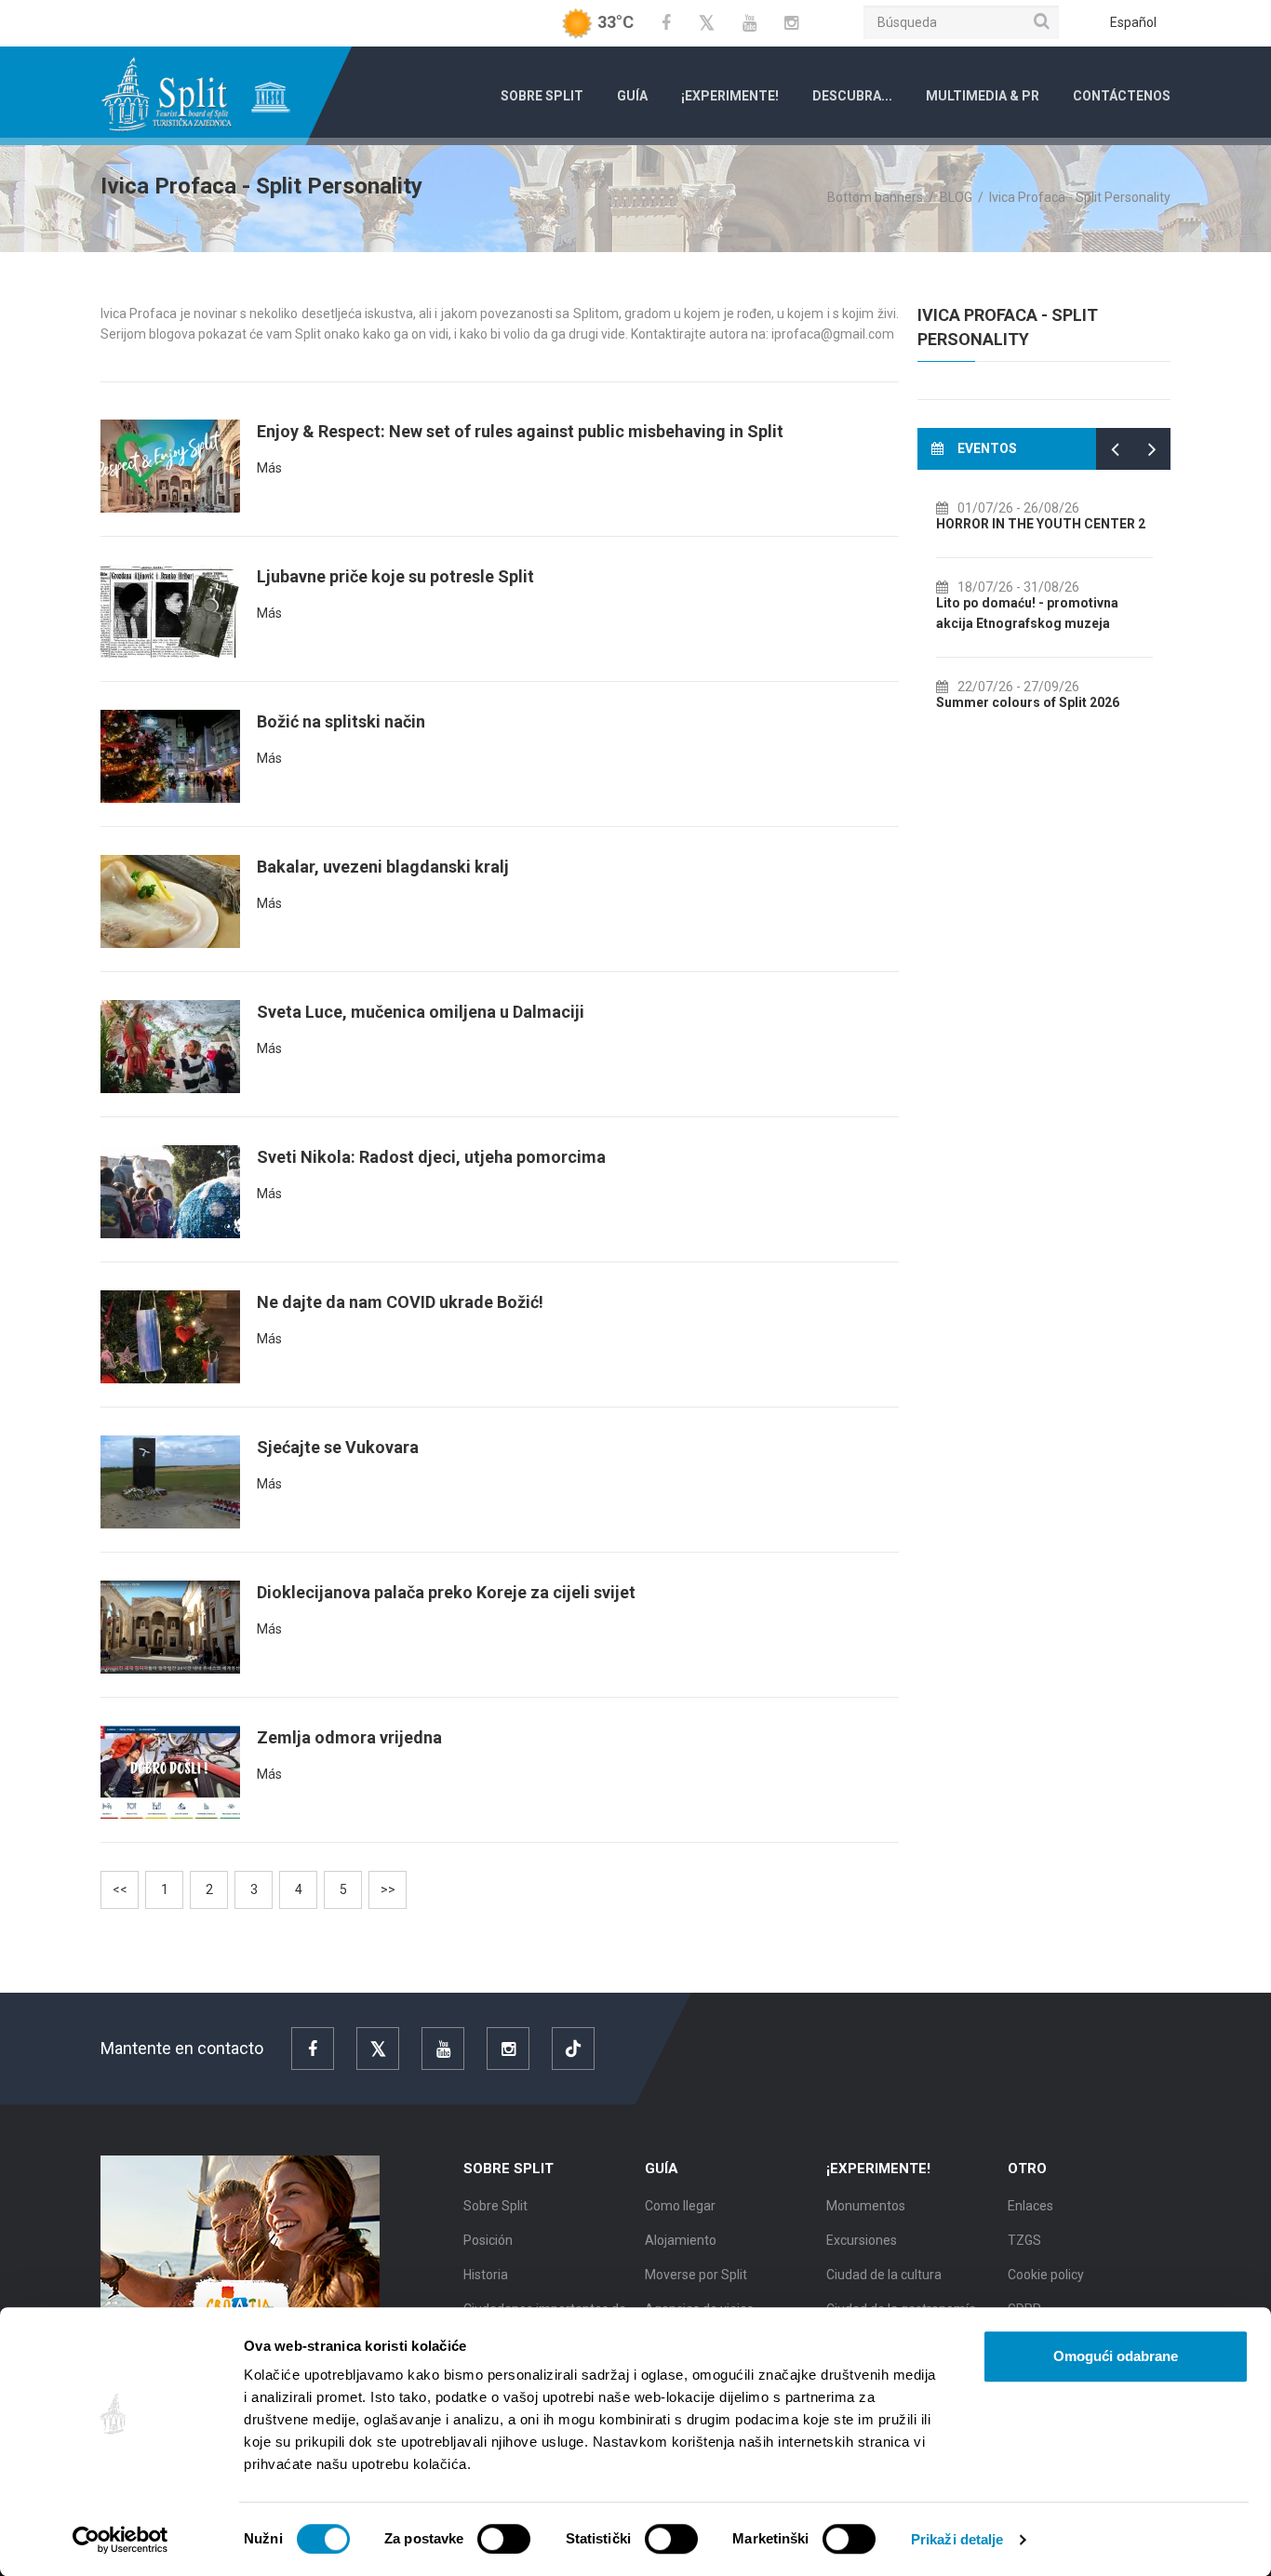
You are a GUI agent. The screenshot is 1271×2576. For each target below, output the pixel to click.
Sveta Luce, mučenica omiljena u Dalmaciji (421, 1012)
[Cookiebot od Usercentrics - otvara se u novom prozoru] (120, 2540)
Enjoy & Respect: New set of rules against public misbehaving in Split (520, 431)
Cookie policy (1046, 2275)
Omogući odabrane (1116, 2356)
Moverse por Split (696, 2275)
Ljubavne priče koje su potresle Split (395, 576)
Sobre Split (542, 96)
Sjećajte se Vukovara (338, 1447)
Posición (488, 2240)
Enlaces (1030, 2206)
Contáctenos (1122, 96)
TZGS (1024, 2240)
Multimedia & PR (983, 96)
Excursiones (862, 2240)
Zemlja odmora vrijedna (349, 1737)
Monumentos (866, 2206)
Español (1133, 22)
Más (269, 468)
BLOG (956, 197)
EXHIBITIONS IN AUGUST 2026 (1036, 623)
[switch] (504, 2539)
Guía (632, 96)
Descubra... (852, 96)
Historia (486, 2275)
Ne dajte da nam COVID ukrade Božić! (400, 1302)
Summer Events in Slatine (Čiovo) (1044, 702)
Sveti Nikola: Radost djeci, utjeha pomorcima (431, 1157)
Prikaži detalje (957, 2539)
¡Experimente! (730, 96)
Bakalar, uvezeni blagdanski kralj (383, 867)
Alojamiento (681, 2240)
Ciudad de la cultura (884, 2275)
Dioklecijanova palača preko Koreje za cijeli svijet (446, 1592)
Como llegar (680, 2206)
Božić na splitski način (341, 721)
